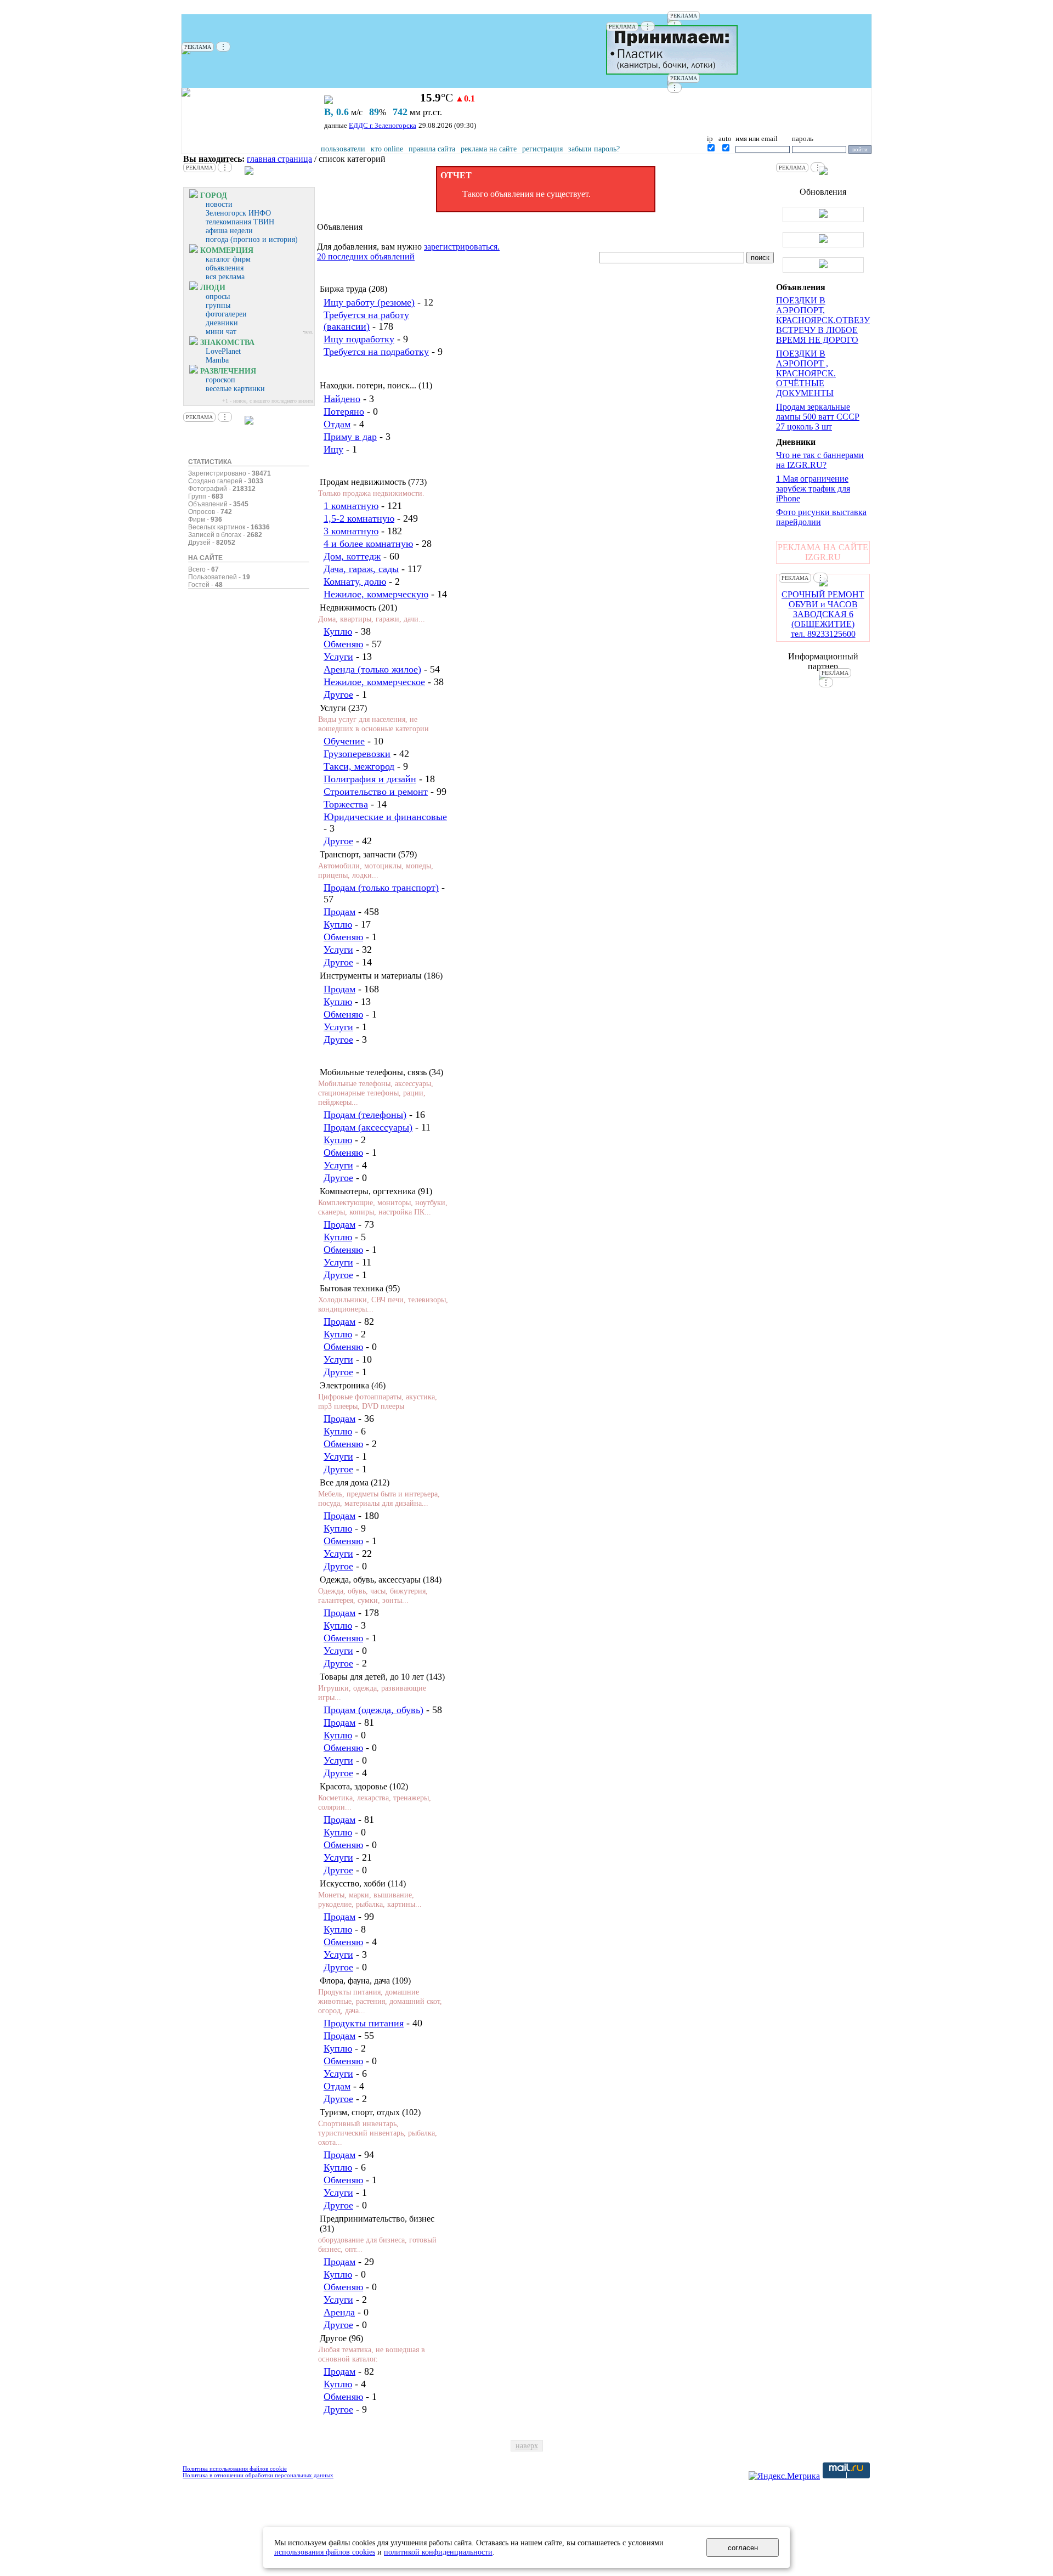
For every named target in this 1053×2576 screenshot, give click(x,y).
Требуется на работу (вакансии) (366, 321)
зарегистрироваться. (462, 247)
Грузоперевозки (357, 754)
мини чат (221, 332)
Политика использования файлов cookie (235, 2468)
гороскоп (220, 380)
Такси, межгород (359, 766)
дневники (222, 323)
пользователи (343, 149)
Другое (338, 694)
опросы (218, 296)
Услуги (338, 657)
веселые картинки (235, 389)
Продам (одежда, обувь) (373, 1710)
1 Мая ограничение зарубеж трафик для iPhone (813, 488)
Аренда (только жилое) (372, 669)
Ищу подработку (359, 339)
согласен (743, 2548)
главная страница (279, 159)
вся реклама (225, 277)
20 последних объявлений (366, 256)
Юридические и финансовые (385, 817)
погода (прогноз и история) (252, 239)
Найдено (342, 399)
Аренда (339, 2312)
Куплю (338, 631)
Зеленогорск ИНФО (238, 213)
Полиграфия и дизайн (370, 779)
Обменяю (343, 644)
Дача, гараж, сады (361, 569)
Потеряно (344, 411)
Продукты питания (364, 2023)
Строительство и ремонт (376, 792)
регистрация (542, 149)
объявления (225, 268)
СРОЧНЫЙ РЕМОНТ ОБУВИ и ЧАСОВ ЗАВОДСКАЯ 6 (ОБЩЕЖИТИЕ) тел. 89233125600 (823, 614)
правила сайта (432, 149)
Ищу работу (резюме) (369, 302)
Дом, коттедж (352, 556)
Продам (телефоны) (365, 1115)
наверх (527, 2446)
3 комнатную (351, 531)
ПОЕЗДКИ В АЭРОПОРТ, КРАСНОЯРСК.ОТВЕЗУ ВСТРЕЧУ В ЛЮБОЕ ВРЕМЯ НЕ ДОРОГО (823, 320)
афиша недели (229, 231)
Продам (339, 912)
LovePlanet (223, 351)
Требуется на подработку (376, 352)
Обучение (344, 741)
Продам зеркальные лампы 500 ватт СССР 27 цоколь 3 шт (818, 417)
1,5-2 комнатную (359, 518)
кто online (387, 149)
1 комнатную (351, 506)
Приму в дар (350, 437)
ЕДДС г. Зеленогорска (383, 125)
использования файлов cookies (325, 2552)
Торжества (346, 804)
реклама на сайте (489, 149)
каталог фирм (228, 259)
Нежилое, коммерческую (376, 594)
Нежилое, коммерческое (374, 682)
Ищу (333, 449)
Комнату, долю (355, 581)
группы (218, 305)
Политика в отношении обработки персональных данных (258, 2475)
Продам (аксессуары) (368, 1127)
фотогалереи (226, 314)
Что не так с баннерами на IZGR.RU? (820, 460)
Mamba (217, 360)
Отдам (337, 424)
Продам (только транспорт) (381, 888)
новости (219, 204)
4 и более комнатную (368, 544)
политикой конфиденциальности (438, 2552)
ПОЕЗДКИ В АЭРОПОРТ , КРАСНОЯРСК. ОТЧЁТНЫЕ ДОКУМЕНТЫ (806, 373)
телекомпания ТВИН (240, 222)
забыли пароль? (594, 149)
